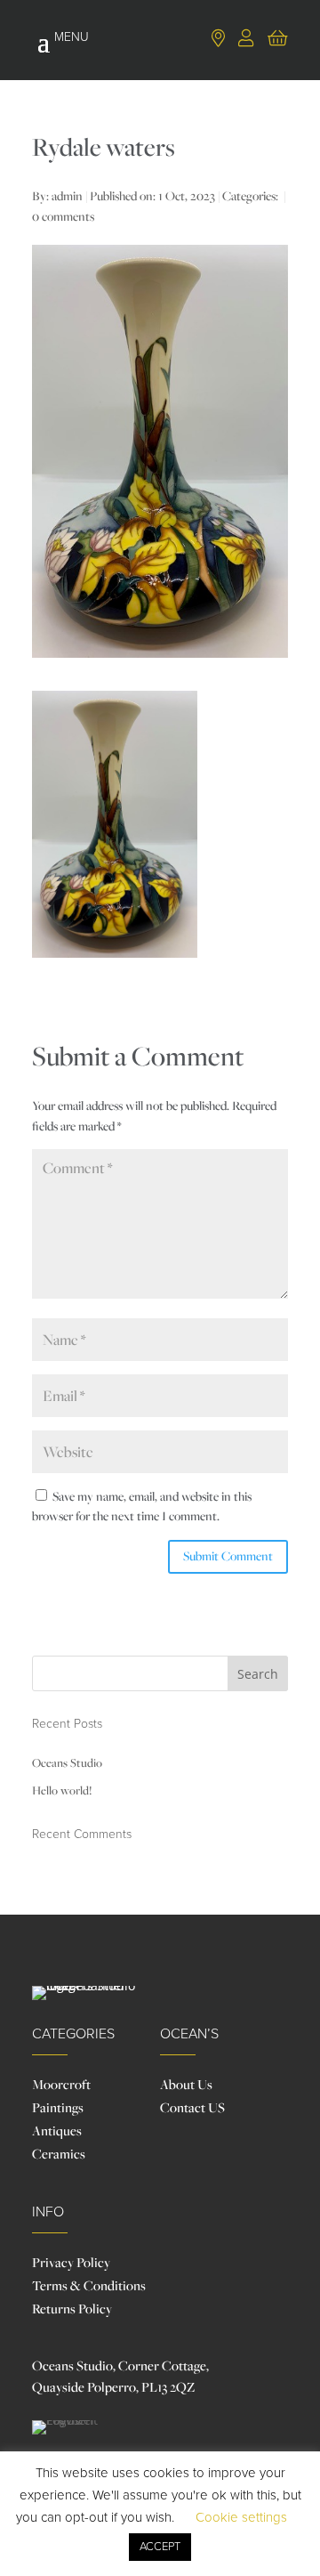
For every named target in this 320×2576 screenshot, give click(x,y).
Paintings (58, 2107)
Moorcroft (61, 2084)
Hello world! (62, 1790)
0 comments (63, 216)
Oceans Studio (67, 1762)
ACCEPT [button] (160, 2547)
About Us (186, 2084)
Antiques (57, 2130)
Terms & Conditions (89, 2285)
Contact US (192, 2107)
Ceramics (59, 2154)
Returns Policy (72, 2309)
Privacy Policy (71, 2262)
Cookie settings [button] (241, 2517)
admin (67, 196)
